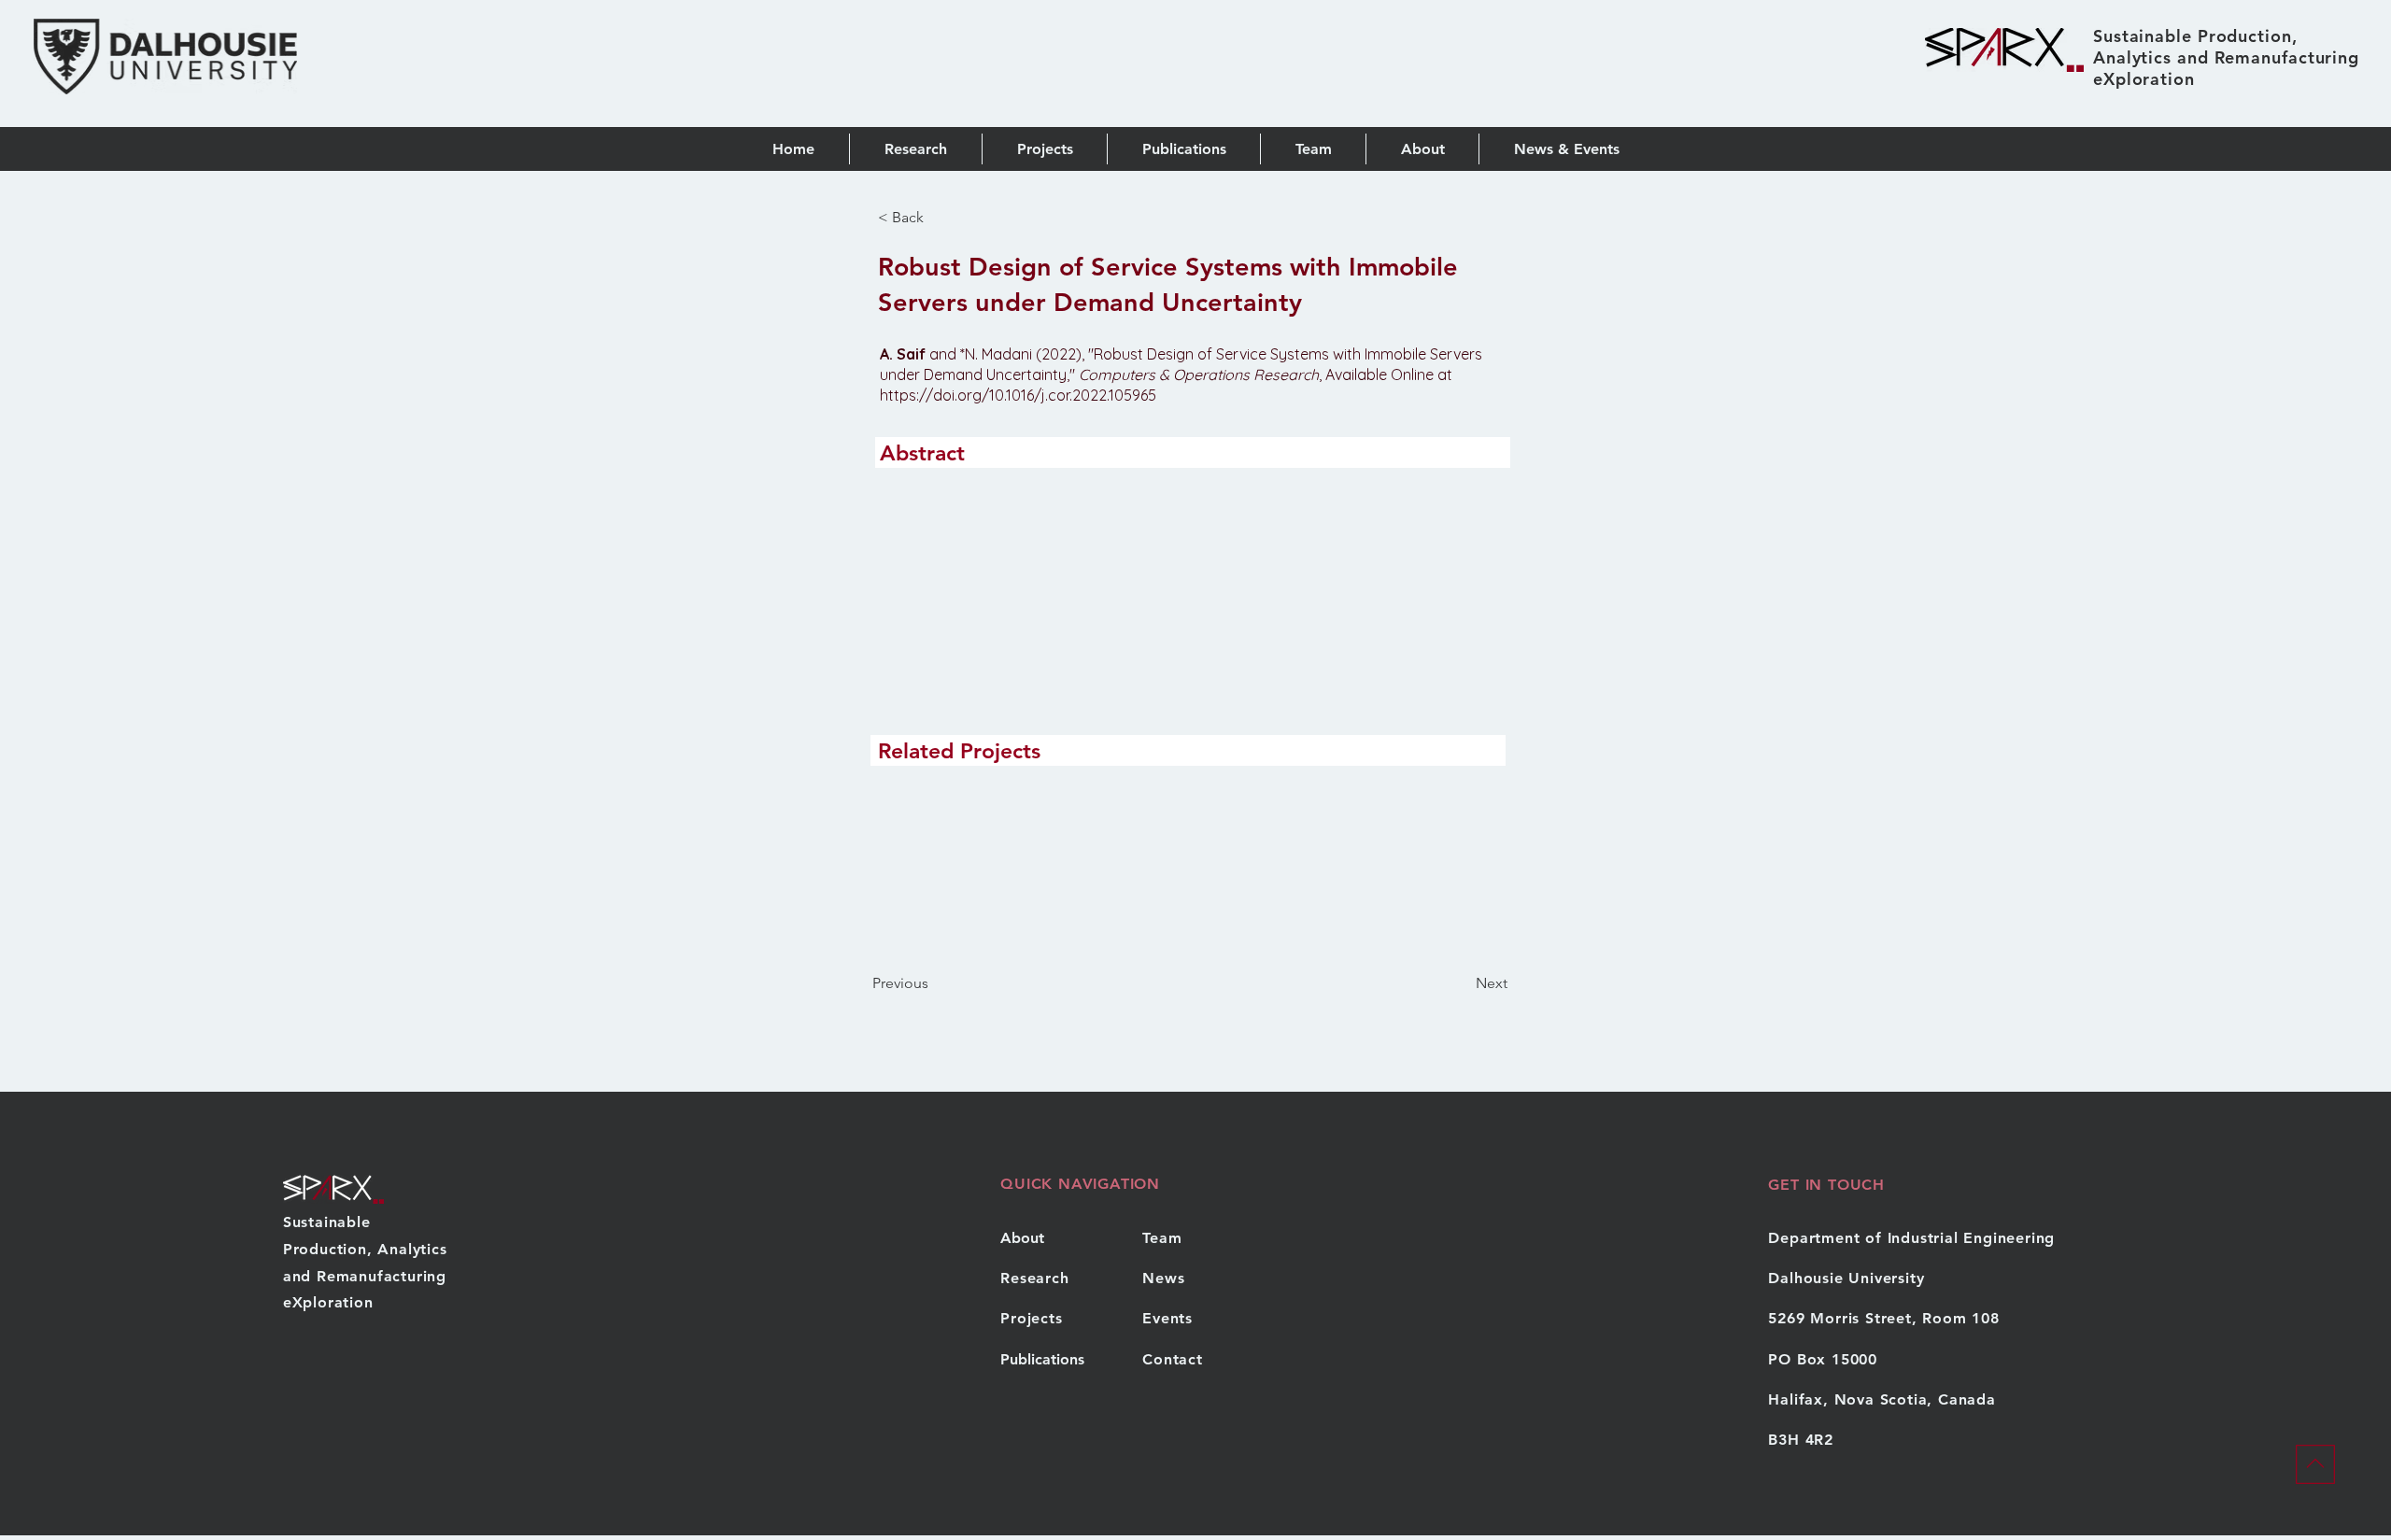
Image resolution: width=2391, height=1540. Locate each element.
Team (1162, 1238)
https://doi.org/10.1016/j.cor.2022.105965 (1018, 395)
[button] (1183, 149)
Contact (1173, 1359)
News (1163, 1278)
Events (1167, 1318)
